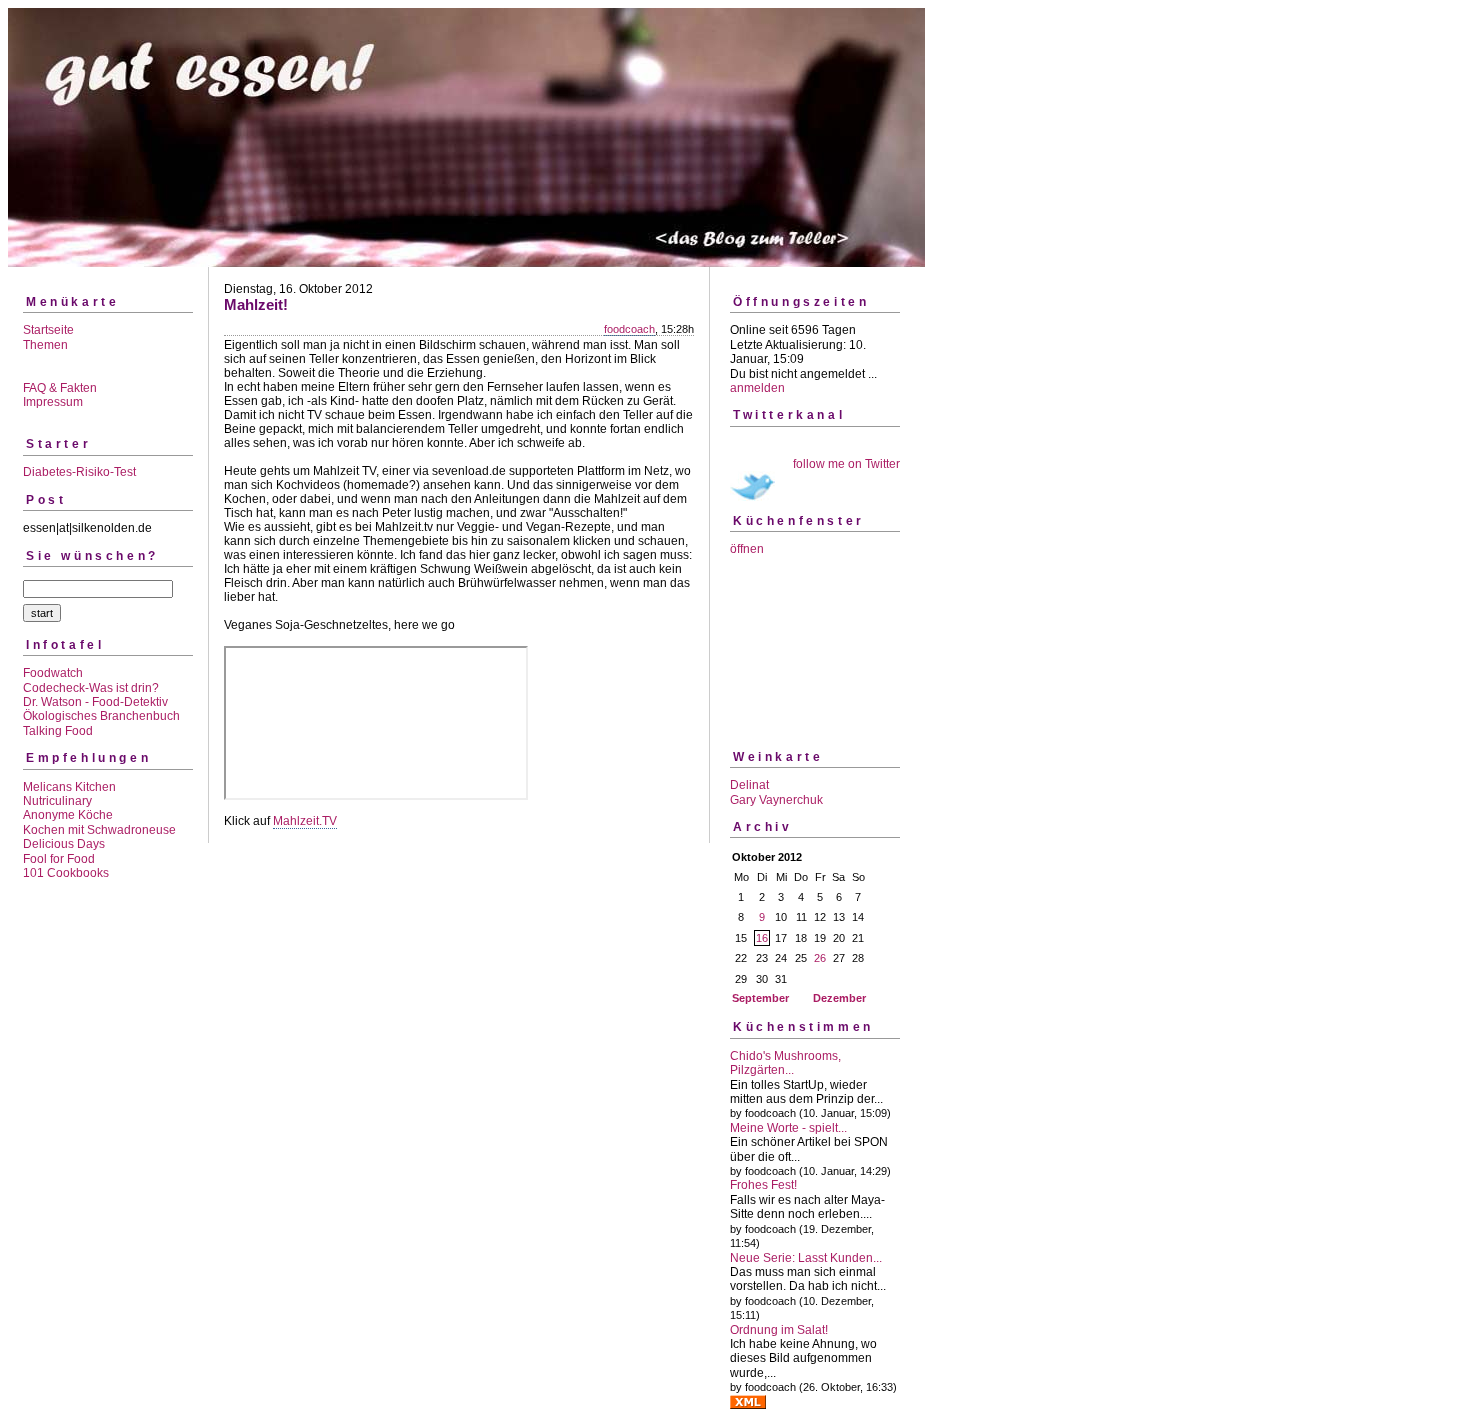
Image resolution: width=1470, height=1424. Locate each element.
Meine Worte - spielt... (788, 1128)
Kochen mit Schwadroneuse (99, 830)
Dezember (839, 998)
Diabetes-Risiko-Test (79, 472)
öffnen (747, 549)
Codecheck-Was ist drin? (91, 688)
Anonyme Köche (68, 815)
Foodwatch (53, 673)
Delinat (749, 785)
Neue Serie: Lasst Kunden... (806, 1258)
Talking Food (58, 731)
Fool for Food (59, 859)
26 (820, 958)
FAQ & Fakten (60, 388)
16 (762, 938)
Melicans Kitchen (69, 787)
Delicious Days (64, 844)
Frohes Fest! (763, 1185)
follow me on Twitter (846, 464)
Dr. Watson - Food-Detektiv (95, 702)
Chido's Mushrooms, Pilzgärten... (785, 1063)
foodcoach (629, 329)
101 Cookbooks (66, 873)
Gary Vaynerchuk (776, 800)
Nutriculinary (57, 801)
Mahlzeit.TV (305, 821)
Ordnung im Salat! (779, 1330)
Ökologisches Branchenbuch (101, 716)
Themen (45, 345)
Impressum (53, 402)
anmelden (757, 388)
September (760, 998)
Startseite (48, 330)
